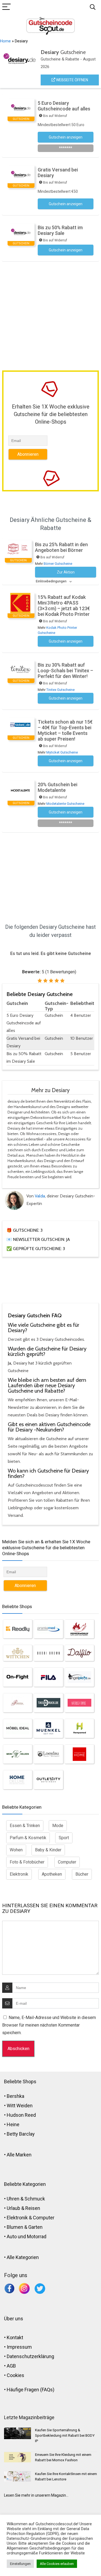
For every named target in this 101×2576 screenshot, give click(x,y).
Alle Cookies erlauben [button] (57, 2564)
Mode (58, 1826)
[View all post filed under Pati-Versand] (18, 1703)
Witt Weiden (20, 2106)
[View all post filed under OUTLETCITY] (48, 1780)
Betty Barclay (21, 2134)
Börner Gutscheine (58, 564)
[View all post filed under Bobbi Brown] (48, 1653)
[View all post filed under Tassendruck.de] (48, 1703)
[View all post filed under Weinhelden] (18, 1754)
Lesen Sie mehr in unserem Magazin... (36, 2495)
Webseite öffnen (72, 80)
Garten (35, 2227)
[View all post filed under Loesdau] (48, 1754)
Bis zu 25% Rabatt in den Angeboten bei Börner (61, 547)
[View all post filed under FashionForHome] (79, 1754)
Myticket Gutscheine (62, 752)
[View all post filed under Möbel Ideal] (18, 1728)
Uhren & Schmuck (26, 2199)
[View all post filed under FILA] (48, 1677)
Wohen (16, 1850)
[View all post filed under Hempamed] (79, 1728)
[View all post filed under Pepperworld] (79, 1629)
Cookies (15, 2375)
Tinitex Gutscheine (60, 690)
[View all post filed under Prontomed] (48, 1629)
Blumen (15, 2227)
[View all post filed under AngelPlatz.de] (79, 1677)
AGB (11, 2366)
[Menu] (6, 7)
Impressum (19, 2347)
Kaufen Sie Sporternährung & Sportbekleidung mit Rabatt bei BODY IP (65, 2435)
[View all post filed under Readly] (18, 1629)
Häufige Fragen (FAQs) (31, 2390)
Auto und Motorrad (27, 2236)
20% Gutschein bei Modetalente (58, 787)
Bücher (82, 1874)
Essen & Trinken (25, 1826)
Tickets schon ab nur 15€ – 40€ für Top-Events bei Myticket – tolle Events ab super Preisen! (65, 730)
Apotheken (52, 1874)
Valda (40, 1196)
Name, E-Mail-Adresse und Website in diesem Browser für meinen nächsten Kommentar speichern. (49, 2025)
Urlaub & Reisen (23, 2208)
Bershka (15, 2096)
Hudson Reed (21, 2115)
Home (5, 41)
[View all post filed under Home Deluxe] (18, 1780)
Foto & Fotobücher (27, 1862)
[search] (93, 7)
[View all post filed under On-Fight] (18, 1677)
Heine (13, 2124)
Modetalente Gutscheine (65, 804)
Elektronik (19, 1874)
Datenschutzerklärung (30, 2356)
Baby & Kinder (48, 1850)
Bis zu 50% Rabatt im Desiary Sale (60, 230)
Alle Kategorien (23, 2257)
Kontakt (15, 2337)
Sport (64, 1838)
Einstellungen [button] (20, 2564)
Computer (67, 1862)
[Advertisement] (50, 315)
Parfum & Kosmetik (28, 1838)
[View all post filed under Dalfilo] (79, 1653)
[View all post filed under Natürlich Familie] (79, 1703)
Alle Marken (19, 2155)
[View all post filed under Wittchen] (18, 1653)
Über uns (14, 2319)
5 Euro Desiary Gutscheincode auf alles (64, 106)
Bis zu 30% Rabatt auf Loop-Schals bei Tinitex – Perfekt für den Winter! (65, 671)
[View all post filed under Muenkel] (48, 1728)
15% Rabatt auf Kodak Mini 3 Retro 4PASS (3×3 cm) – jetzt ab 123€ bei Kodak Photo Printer (64, 606)
